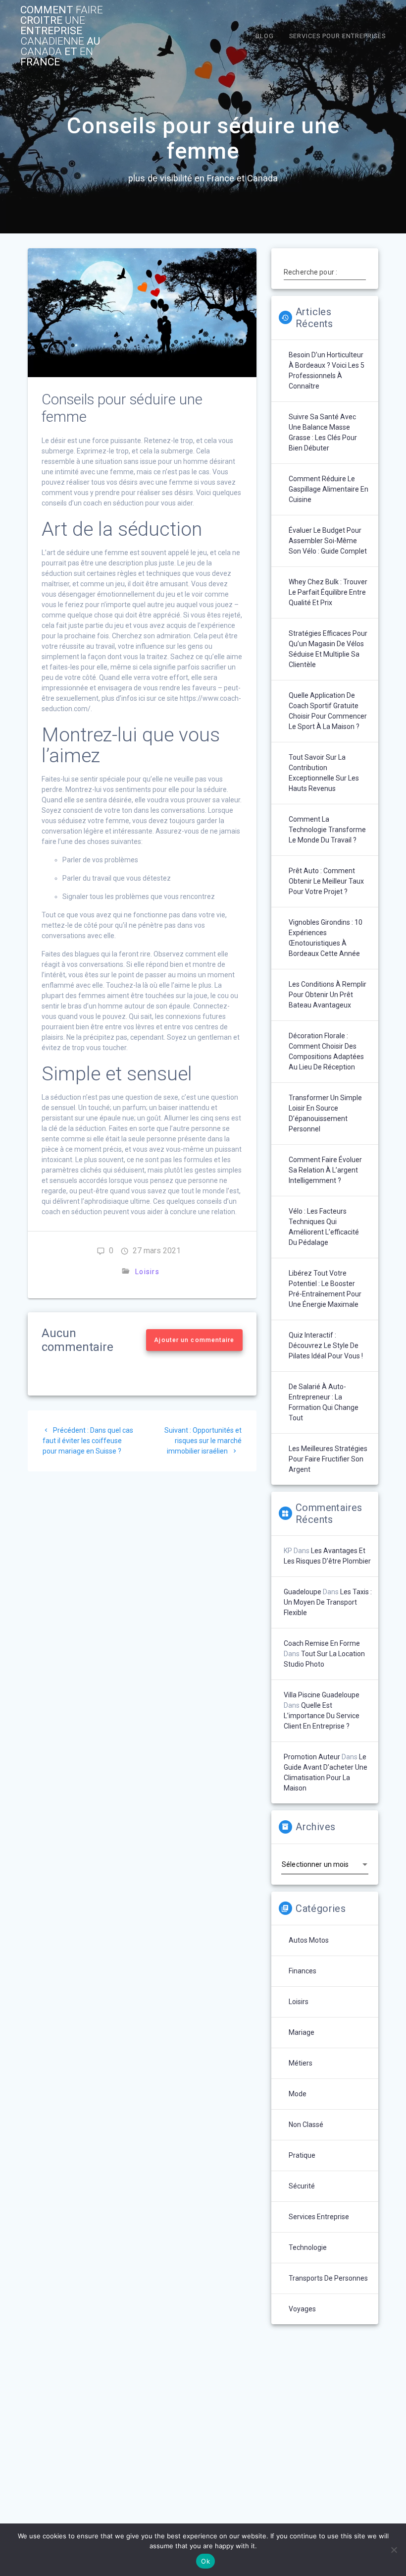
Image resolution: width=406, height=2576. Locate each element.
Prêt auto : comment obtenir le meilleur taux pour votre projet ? (326, 881)
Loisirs (147, 1272)
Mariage (302, 2032)
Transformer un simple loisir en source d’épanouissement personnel (325, 1113)
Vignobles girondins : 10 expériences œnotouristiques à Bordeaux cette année (326, 938)
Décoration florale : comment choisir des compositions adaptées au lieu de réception (326, 1051)
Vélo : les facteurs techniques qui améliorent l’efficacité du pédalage (324, 1227)
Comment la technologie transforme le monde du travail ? (327, 830)
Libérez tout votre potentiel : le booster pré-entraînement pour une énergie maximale (325, 1289)
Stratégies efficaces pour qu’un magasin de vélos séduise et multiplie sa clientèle (328, 649)
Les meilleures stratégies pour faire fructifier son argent (328, 1459)
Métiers (301, 2063)
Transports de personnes (328, 2278)
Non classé (306, 2125)
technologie (308, 2247)
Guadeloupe (303, 1592)
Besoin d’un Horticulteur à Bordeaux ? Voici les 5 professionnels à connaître (327, 370)
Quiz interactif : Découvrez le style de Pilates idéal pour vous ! (326, 1345)
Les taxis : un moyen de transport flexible (328, 1602)
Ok (205, 2561)
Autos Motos (309, 1940)
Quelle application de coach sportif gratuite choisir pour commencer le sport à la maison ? (328, 711)
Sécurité (302, 2186)
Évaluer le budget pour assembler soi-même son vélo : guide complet (328, 541)
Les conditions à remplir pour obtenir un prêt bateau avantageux (328, 995)
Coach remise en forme (322, 1643)
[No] (394, 2550)
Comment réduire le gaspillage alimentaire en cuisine (329, 489)
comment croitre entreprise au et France (62, 36)
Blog (265, 36)
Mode (298, 2094)
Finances (303, 1971)
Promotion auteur (312, 1757)
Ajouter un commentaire (195, 1340)
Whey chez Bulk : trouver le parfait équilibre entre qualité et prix (328, 592)
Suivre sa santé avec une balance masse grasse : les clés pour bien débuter (323, 432)
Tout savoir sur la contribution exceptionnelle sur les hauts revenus (324, 773)
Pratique (302, 2155)
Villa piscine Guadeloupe (322, 1695)
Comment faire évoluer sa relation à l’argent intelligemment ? (325, 1170)
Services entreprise (319, 2217)
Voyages (302, 2309)
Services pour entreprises (337, 36)
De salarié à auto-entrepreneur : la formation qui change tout (324, 1402)
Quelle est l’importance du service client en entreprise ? (322, 1716)
